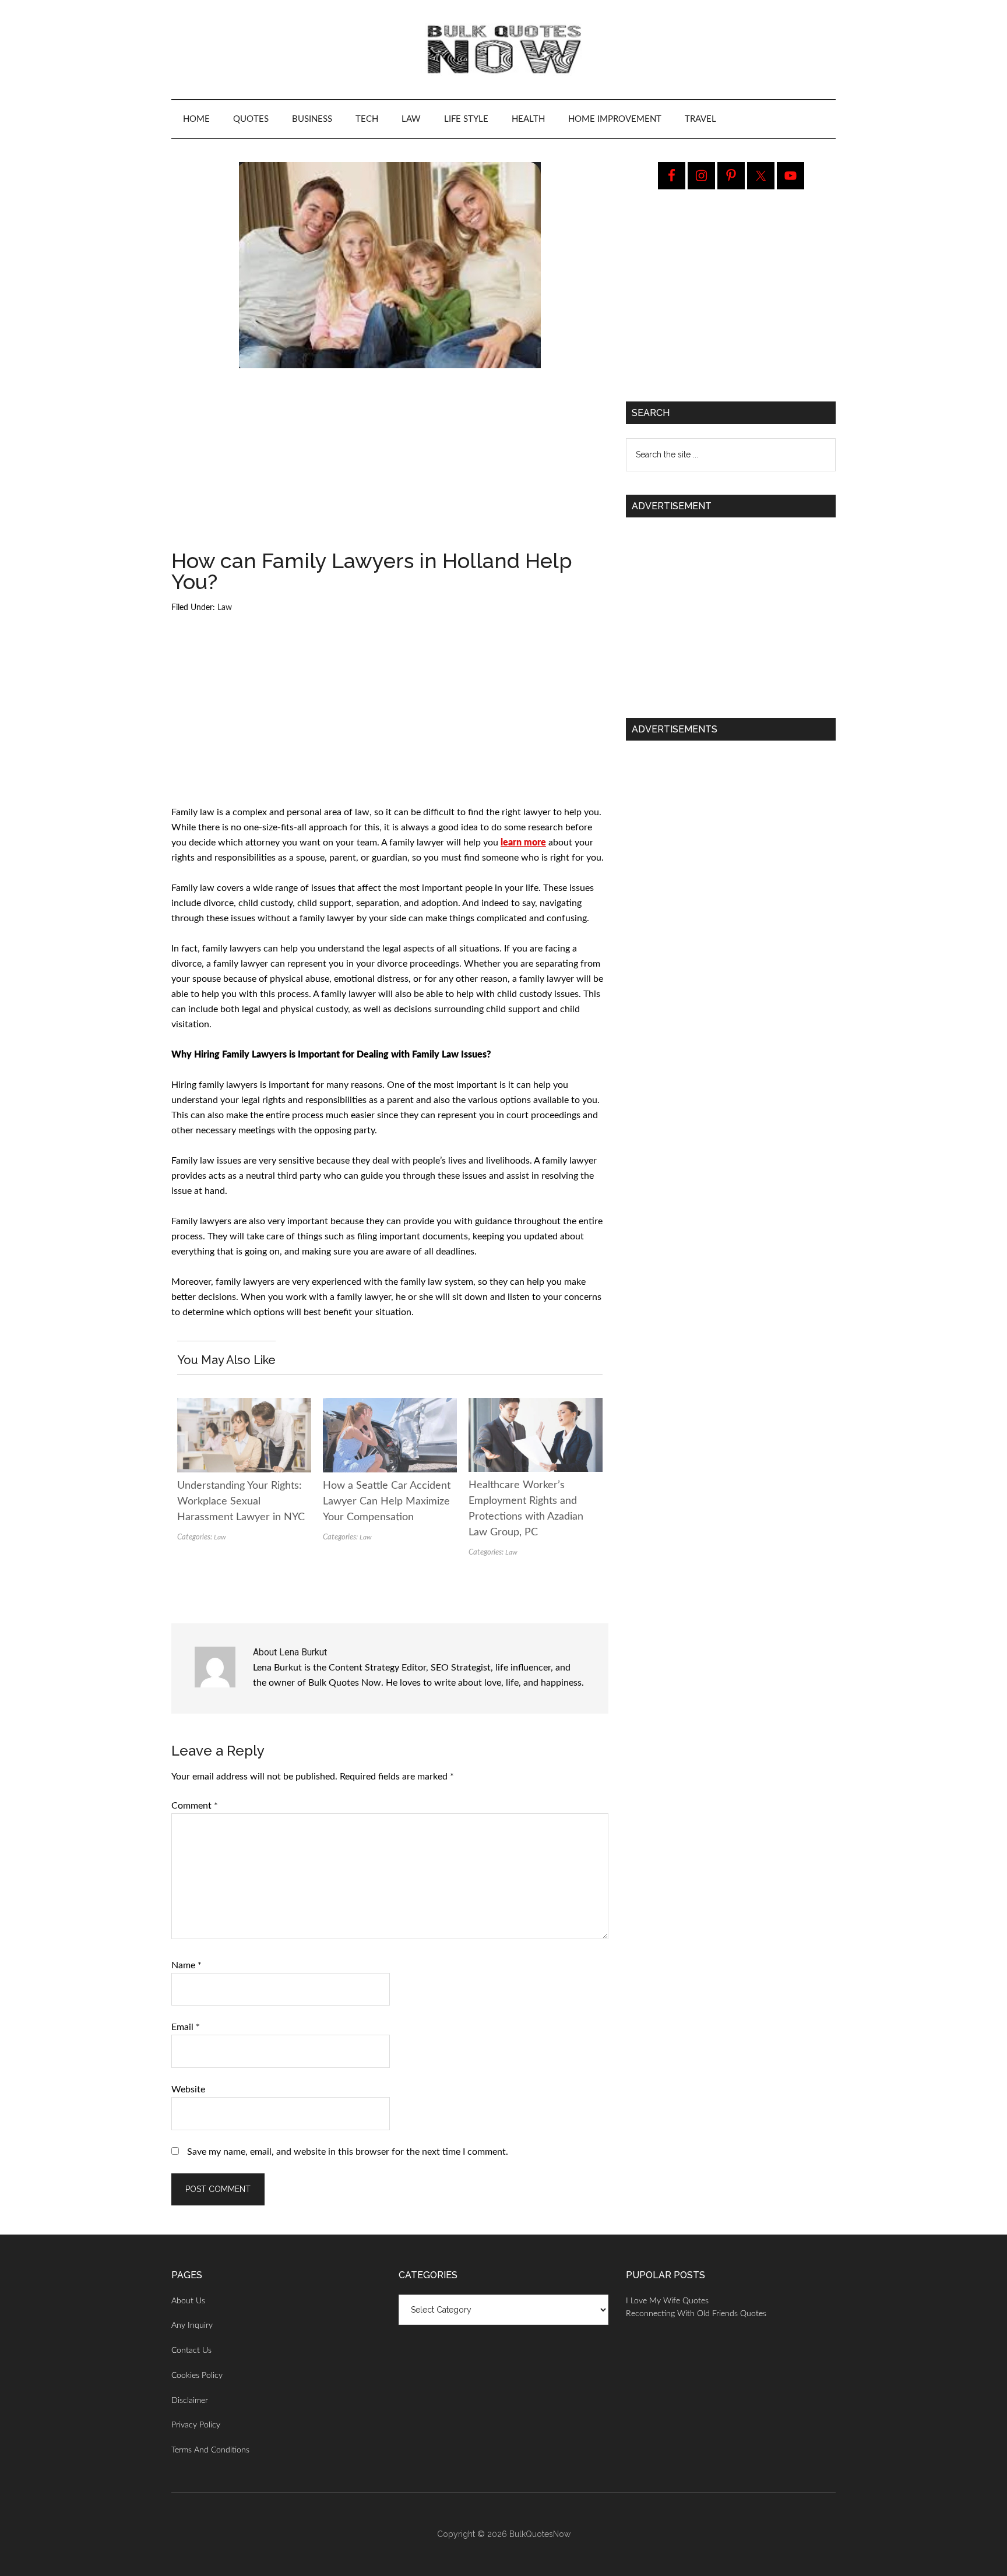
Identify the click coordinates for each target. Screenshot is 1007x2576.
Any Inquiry (192, 2325)
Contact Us (191, 2351)
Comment (195, 1806)
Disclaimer (190, 2401)
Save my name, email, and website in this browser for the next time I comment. (348, 2152)
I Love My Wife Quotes (667, 2301)
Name (186, 1965)
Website (188, 2089)
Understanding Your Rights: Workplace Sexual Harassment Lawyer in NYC (241, 1502)
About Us (188, 2301)
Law (225, 608)
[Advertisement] (390, 464)
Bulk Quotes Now (503, 50)
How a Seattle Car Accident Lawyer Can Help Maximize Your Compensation (387, 1502)
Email (186, 2027)
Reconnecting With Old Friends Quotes (696, 2314)
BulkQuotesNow (540, 2534)
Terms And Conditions (210, 2450)
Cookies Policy (197, 2376)
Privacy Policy (196, 2425)
